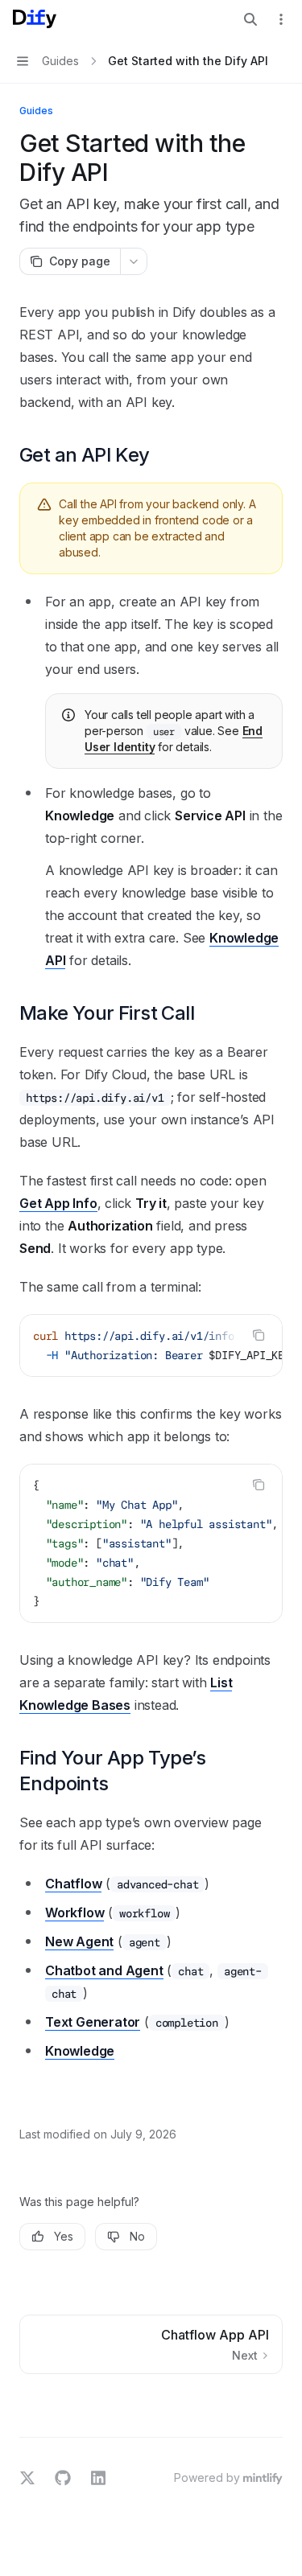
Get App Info (58, 1203)
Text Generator (93, 2022)
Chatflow (73, 1884)
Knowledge (80, 2051)
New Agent (79, 1941)
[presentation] (151, 1346)
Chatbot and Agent (104, 1970)
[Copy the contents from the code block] (259, 1335)
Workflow (74, 1912)
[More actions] (281, 19)
